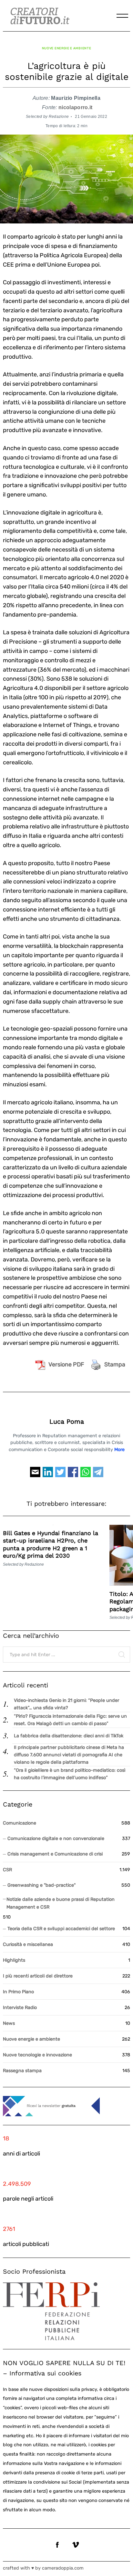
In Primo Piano (18, 1992)
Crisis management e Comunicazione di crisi (55, 1854)
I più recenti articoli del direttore (38, 1976)
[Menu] (122, 16)
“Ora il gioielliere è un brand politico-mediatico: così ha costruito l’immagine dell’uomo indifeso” (70, 1774)
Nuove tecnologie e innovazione (37, 2055)
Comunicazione (20, 1823)
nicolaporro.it (75, 107)
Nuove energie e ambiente (67, 48)
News (9, 2023)
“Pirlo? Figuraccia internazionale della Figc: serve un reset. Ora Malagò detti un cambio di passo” (70, 1720)
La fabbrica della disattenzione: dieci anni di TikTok (69, 1736)
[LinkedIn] (48, 1475)
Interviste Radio (20, 2008)
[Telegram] (98, 1475)
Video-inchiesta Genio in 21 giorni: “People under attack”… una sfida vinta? (66, 1704)
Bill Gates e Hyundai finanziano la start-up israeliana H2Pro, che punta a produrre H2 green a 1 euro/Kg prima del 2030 (51, 1544)
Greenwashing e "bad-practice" (41, 1885)
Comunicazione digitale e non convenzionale (56, 1839)
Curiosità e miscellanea (28, 1944)
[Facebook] (73, 1475)
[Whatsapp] (86, 1475)
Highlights (14, 1960)
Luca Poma (67, 1422)
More (119, 1450)
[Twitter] (60, 1475)
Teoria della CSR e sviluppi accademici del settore (61, 1929)
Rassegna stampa (22, 2071)
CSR (7, 1870)
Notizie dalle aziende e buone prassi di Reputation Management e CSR (61, 1903)
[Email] (35, 1475)
